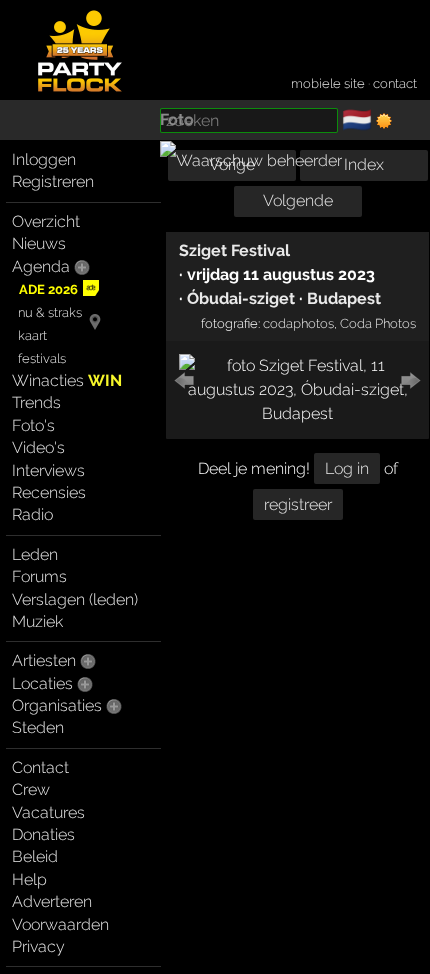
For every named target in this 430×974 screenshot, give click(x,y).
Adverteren (52, 901)
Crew (31, 789)
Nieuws (39, 243)
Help (29, 879)
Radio (32, 514)
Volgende (298, 200)
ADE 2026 (48, 289)
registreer (298, 504)
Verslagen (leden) (75, 599)
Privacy (38, 946)
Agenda (41, 266)
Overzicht (46, 221)
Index (364, 164)
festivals (42, 358)
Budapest (344, 298)
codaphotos (298, 323)
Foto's (33, 425)
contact (395, 83)
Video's (38, 447)
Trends (36, 402)
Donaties (43, 834)
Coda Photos (378, 323)
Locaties (42, 683)
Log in (347, 468)
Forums (39, 576)
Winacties (67, 380)
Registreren (53, 181)
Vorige (232, 164)
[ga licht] (384, 121)
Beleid (35, 856)
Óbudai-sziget (241, 298)
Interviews (48, 470)
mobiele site (328, 83)
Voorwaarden (60, 924)
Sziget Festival (234, 250)
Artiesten (44, 660)
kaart (32, 335)
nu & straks (50, 312)
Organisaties (57, 705)
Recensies (49, 492)
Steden (38, 727)
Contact (40, 767)
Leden (35, 554)
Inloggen (44, 159)
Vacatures (48, 812)
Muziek (37, 621)
